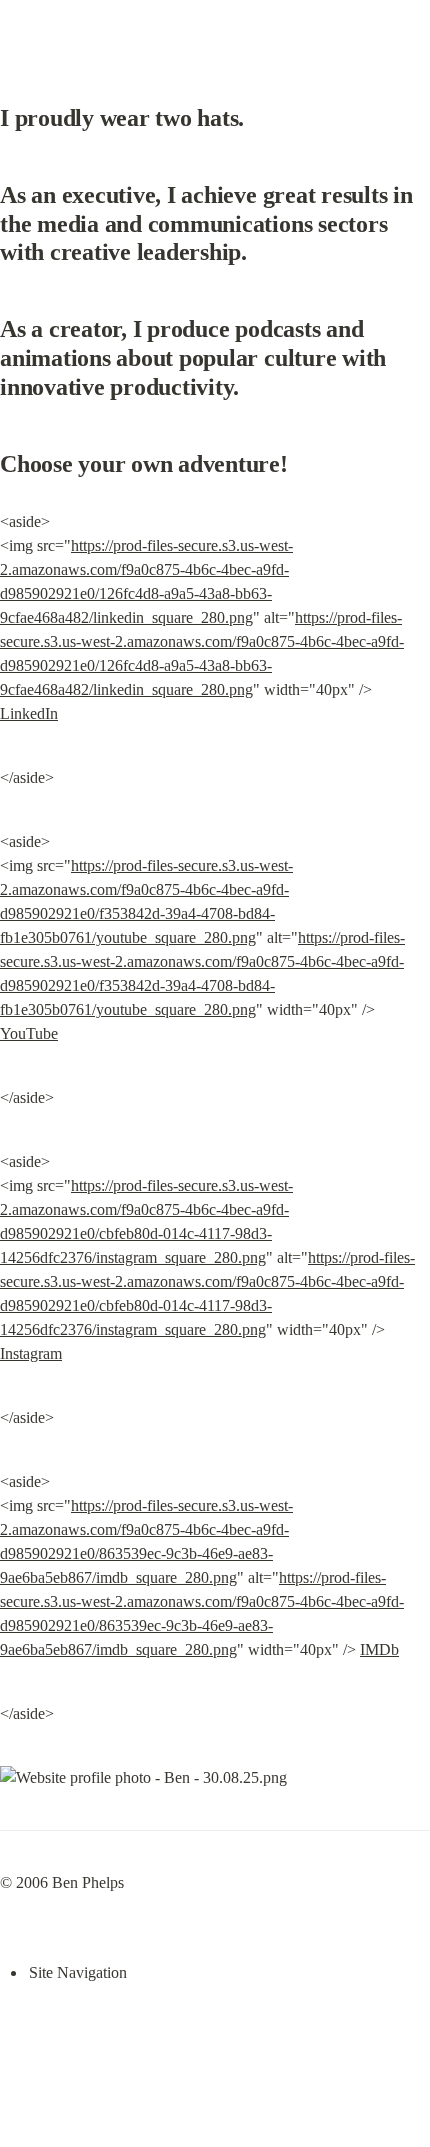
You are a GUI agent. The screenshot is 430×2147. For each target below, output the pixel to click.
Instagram (31, 1353)
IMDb (379, 1649)
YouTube (29, 1033)
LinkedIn (29, 713)
